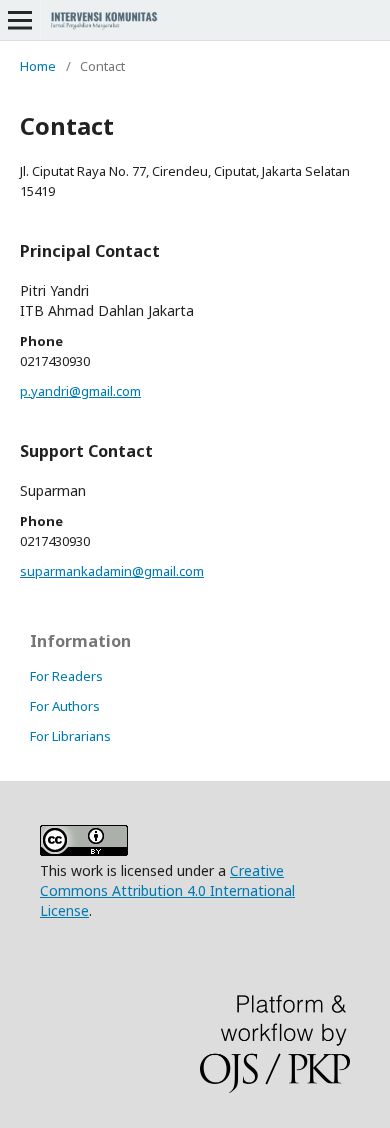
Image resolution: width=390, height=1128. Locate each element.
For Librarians (70, 736)
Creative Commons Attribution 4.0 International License (167, 890)
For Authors (65, 706)
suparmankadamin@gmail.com (112, 571)
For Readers (66, 676)
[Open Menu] (20, 20)
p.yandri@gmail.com (80, 391)
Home (38, 66)
